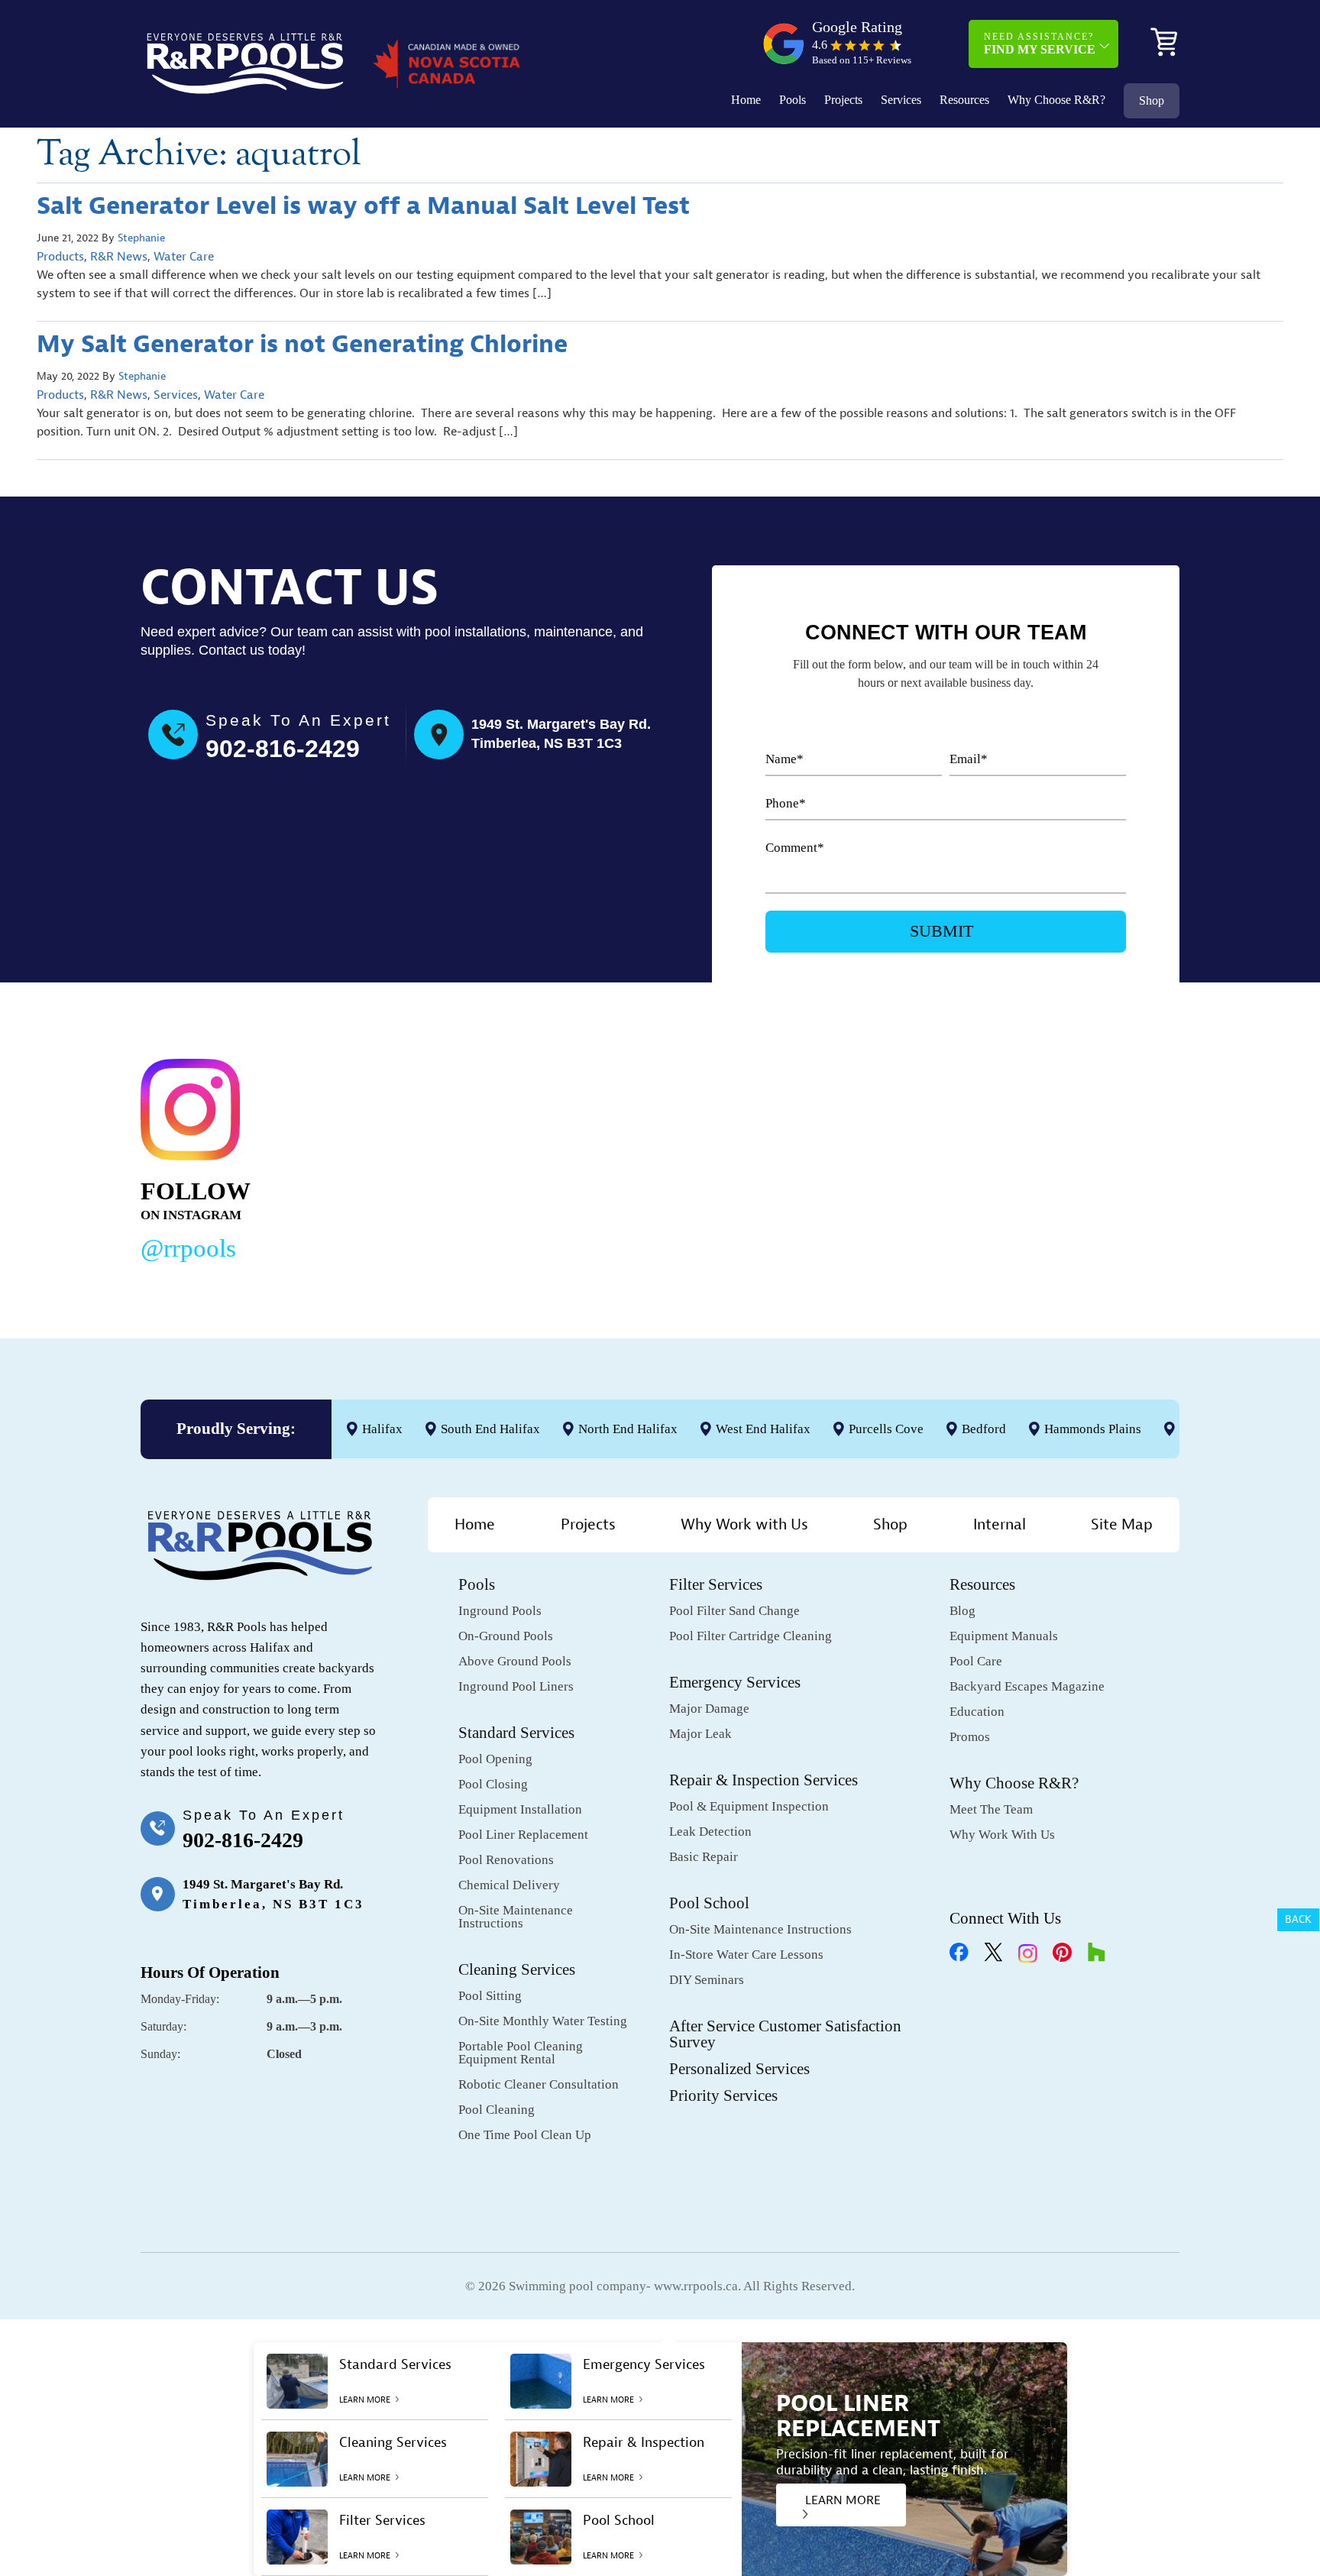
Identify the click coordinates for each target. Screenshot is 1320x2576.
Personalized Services (739, 2069)
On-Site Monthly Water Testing (543, 2021)
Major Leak (700, 1734)
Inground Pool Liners (516, 1686)
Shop (1152, 100)
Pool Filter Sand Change (734, 1611)
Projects (843, 100)
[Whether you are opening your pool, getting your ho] (849, 1157)
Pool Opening (495, 1759)
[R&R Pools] (245, 63)
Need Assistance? (1040, 44)
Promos (970, 1737)
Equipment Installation (520, 1809)
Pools (793, 100)
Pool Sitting (490, 1996)
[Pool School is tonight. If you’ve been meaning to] (1072, 1157)
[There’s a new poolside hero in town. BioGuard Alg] (404, 1157)
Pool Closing (493, 1784)
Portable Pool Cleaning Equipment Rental (521, 2053)
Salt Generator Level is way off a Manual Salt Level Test (363, 206)
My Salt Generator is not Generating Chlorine (302, 344)
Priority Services (723, 2095)
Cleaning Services (517, 1969)
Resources (964, 100)
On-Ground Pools (506, 1636)
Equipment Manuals (1004, 1636)
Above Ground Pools (515, 1661)
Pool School (709, 1903)
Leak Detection (710, 1832)
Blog (962, 1611)
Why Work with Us (744, 1524)
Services (901, 100)
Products (60, 257)
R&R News (119, 257)
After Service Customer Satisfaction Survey (785, 2034)
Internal (1000, 1524)
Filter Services (716, 1584)
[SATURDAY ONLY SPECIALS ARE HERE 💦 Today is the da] (627, 1157)
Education (977, 1712)
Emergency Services (735, 1682)
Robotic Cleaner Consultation (539, 2084)
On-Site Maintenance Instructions (516, 1917)
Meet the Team (991, 1809)
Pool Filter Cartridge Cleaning (751, 1636)
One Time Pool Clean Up (525, 2135)
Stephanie (141, 238)
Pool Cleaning (497, 2110)
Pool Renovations (506, 1860)
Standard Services (516, 1733)
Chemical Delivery (509, 1885)
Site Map (1122, 1524)
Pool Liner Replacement (523, 1835)
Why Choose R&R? (1056, 100)
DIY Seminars (707, 1980)
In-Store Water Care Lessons (746, 1955)
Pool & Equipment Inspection (749, 1806)
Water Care (184, 257)
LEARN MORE (843, 2500)
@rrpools (188, 1248)
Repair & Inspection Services (764, 1780)
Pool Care (976, 1661)
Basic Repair (704, 1857)
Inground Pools (500, 1611)
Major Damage (709, 1709)
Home (746, 100)
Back (1298, 1919)
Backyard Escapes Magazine (1027, 1686)
